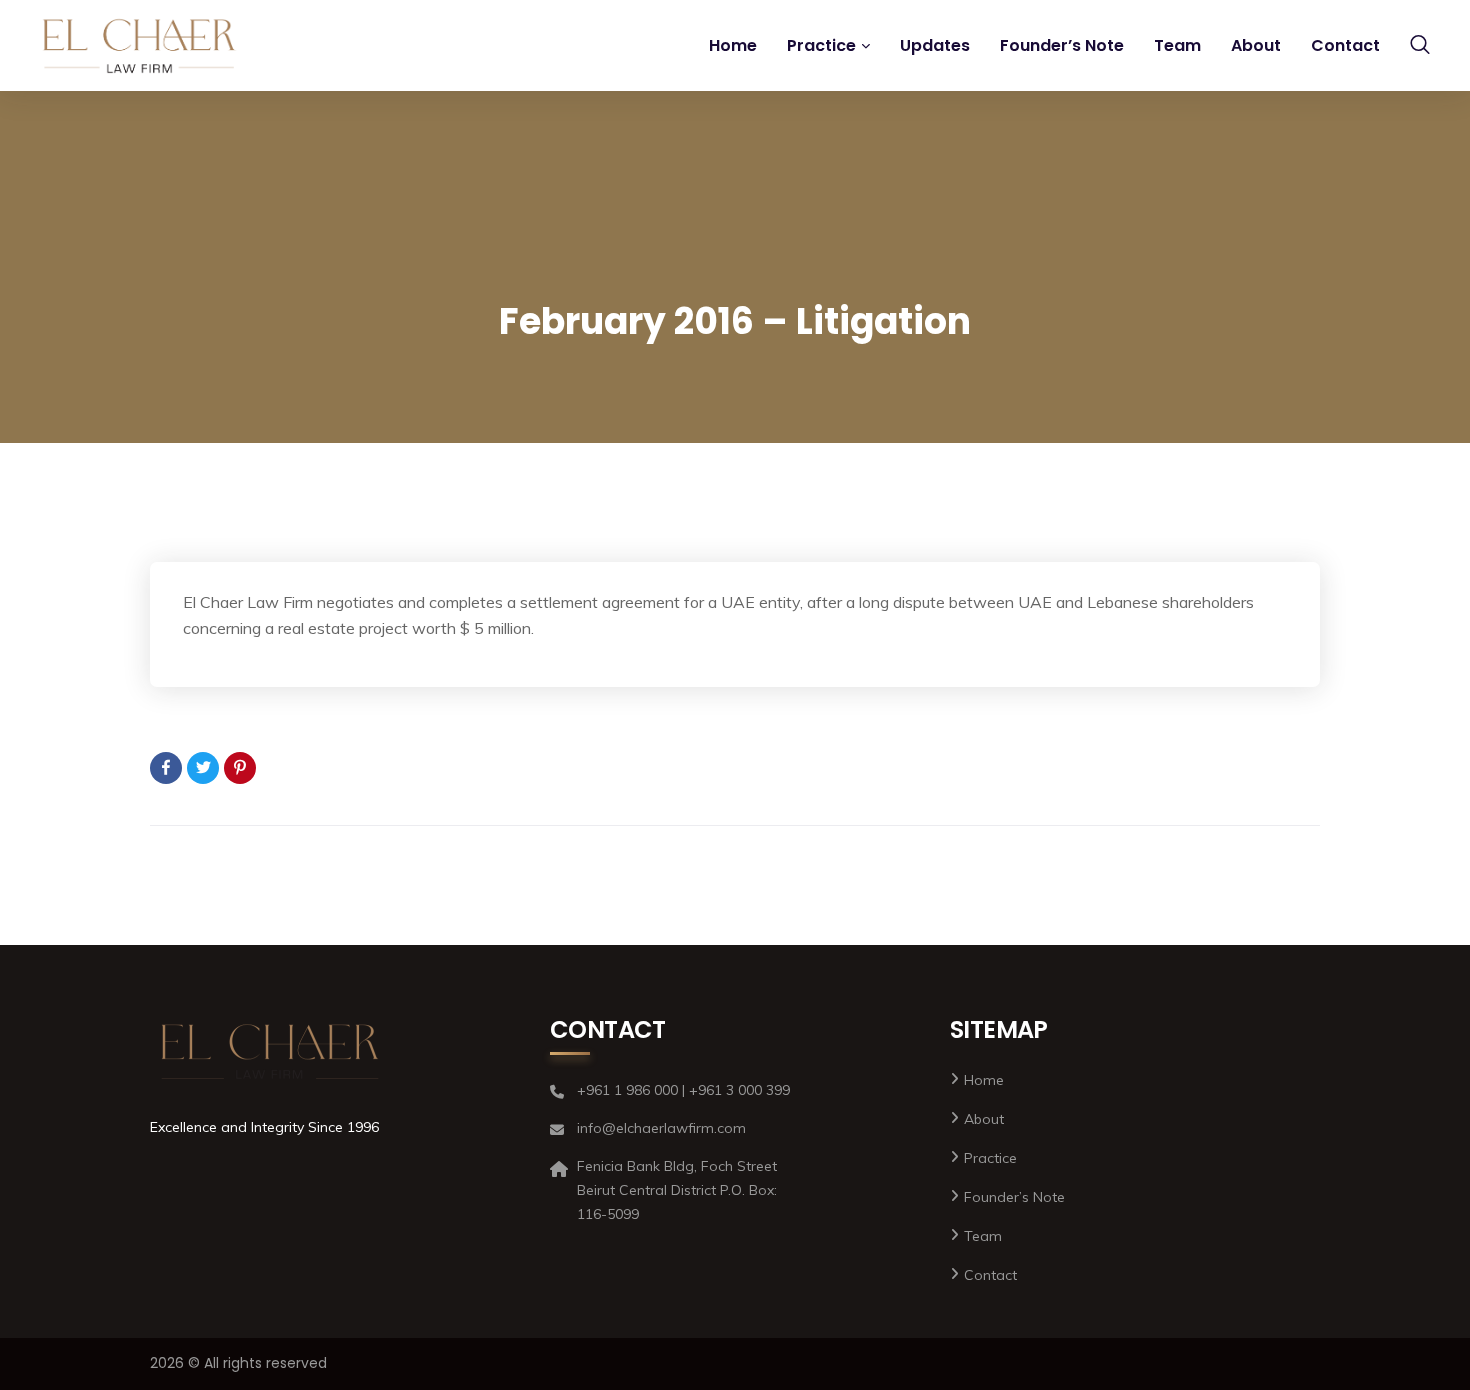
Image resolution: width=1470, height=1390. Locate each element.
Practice (821, 45)
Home (733, 45)
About (1256, 45)
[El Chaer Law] (139, 46)
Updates (935, 45)
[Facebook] (166, 768)
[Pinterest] (240, 768)
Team (1177, 45)
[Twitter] (203, 768)
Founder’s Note (1062, 45)
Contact (1345, 45)
